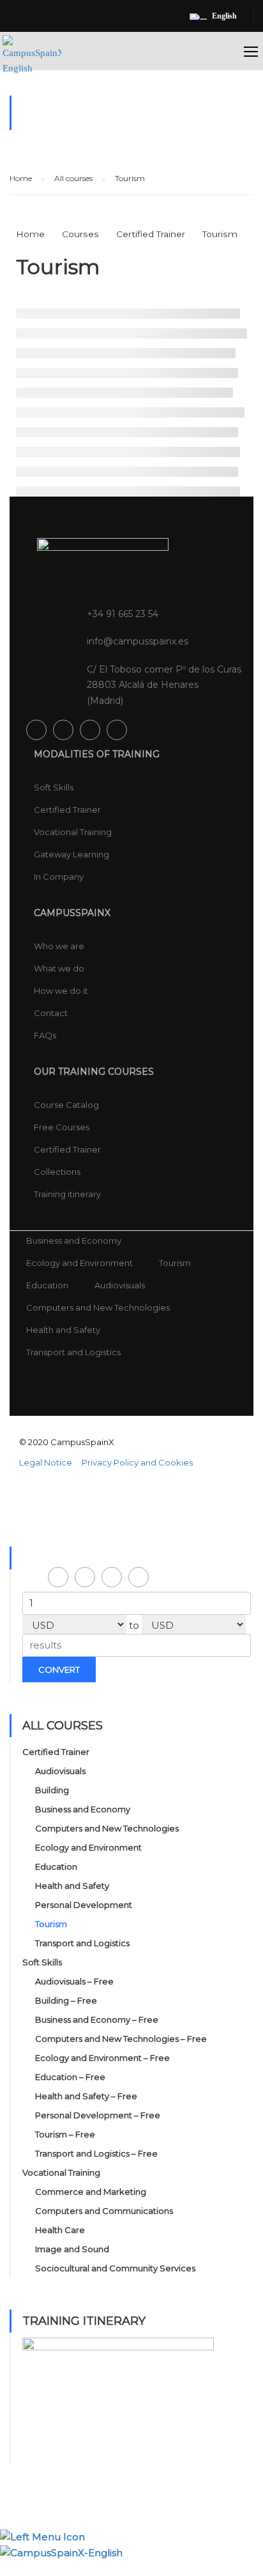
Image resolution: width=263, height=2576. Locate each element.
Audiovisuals (120, 1285)
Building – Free (66, 2000)
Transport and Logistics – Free (96, 2153)
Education (47, 1285)
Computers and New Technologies (98, 1307)
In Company (59, 877)
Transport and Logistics (73, 1352)
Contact (51, 1013)
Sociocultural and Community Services (115, 2268)
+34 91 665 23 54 (123, 614)
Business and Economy (74, 1241)
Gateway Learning (71, 854)
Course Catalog (66, 1105)
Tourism (175, 1263)
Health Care (60, 2230)
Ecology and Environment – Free (102, 2058)
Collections (57, 1172)
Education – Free (70, 2077)
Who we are (59, 946)
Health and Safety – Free (86, 2096)
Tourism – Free (65, 2134)
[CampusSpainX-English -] (32, 62)
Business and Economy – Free (97, 2019)
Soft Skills (54, 787)
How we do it (61, 991)
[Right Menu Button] (256, 2568)
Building (52, 1790)
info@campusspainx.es (138, 641)
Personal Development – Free (98, 2115)
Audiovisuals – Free (74, 1981)
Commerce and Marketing (91, 2192)
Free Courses (62, 1127)
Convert (59, 1670)
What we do (59, 968)
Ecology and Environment (79, 1263)
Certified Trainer (67, 810)
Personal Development (84, 1905)
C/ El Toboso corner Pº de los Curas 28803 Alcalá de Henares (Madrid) (164, 685)
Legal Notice (46, 1462)
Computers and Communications (104, 2211)
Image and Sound (72, 2249)
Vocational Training (73, 832)
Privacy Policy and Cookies (137, 1462)
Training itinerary (67, 1194)
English (224, 16)
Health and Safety (63, 1330)
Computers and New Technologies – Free (121, 2039)
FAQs (45, 1035)
